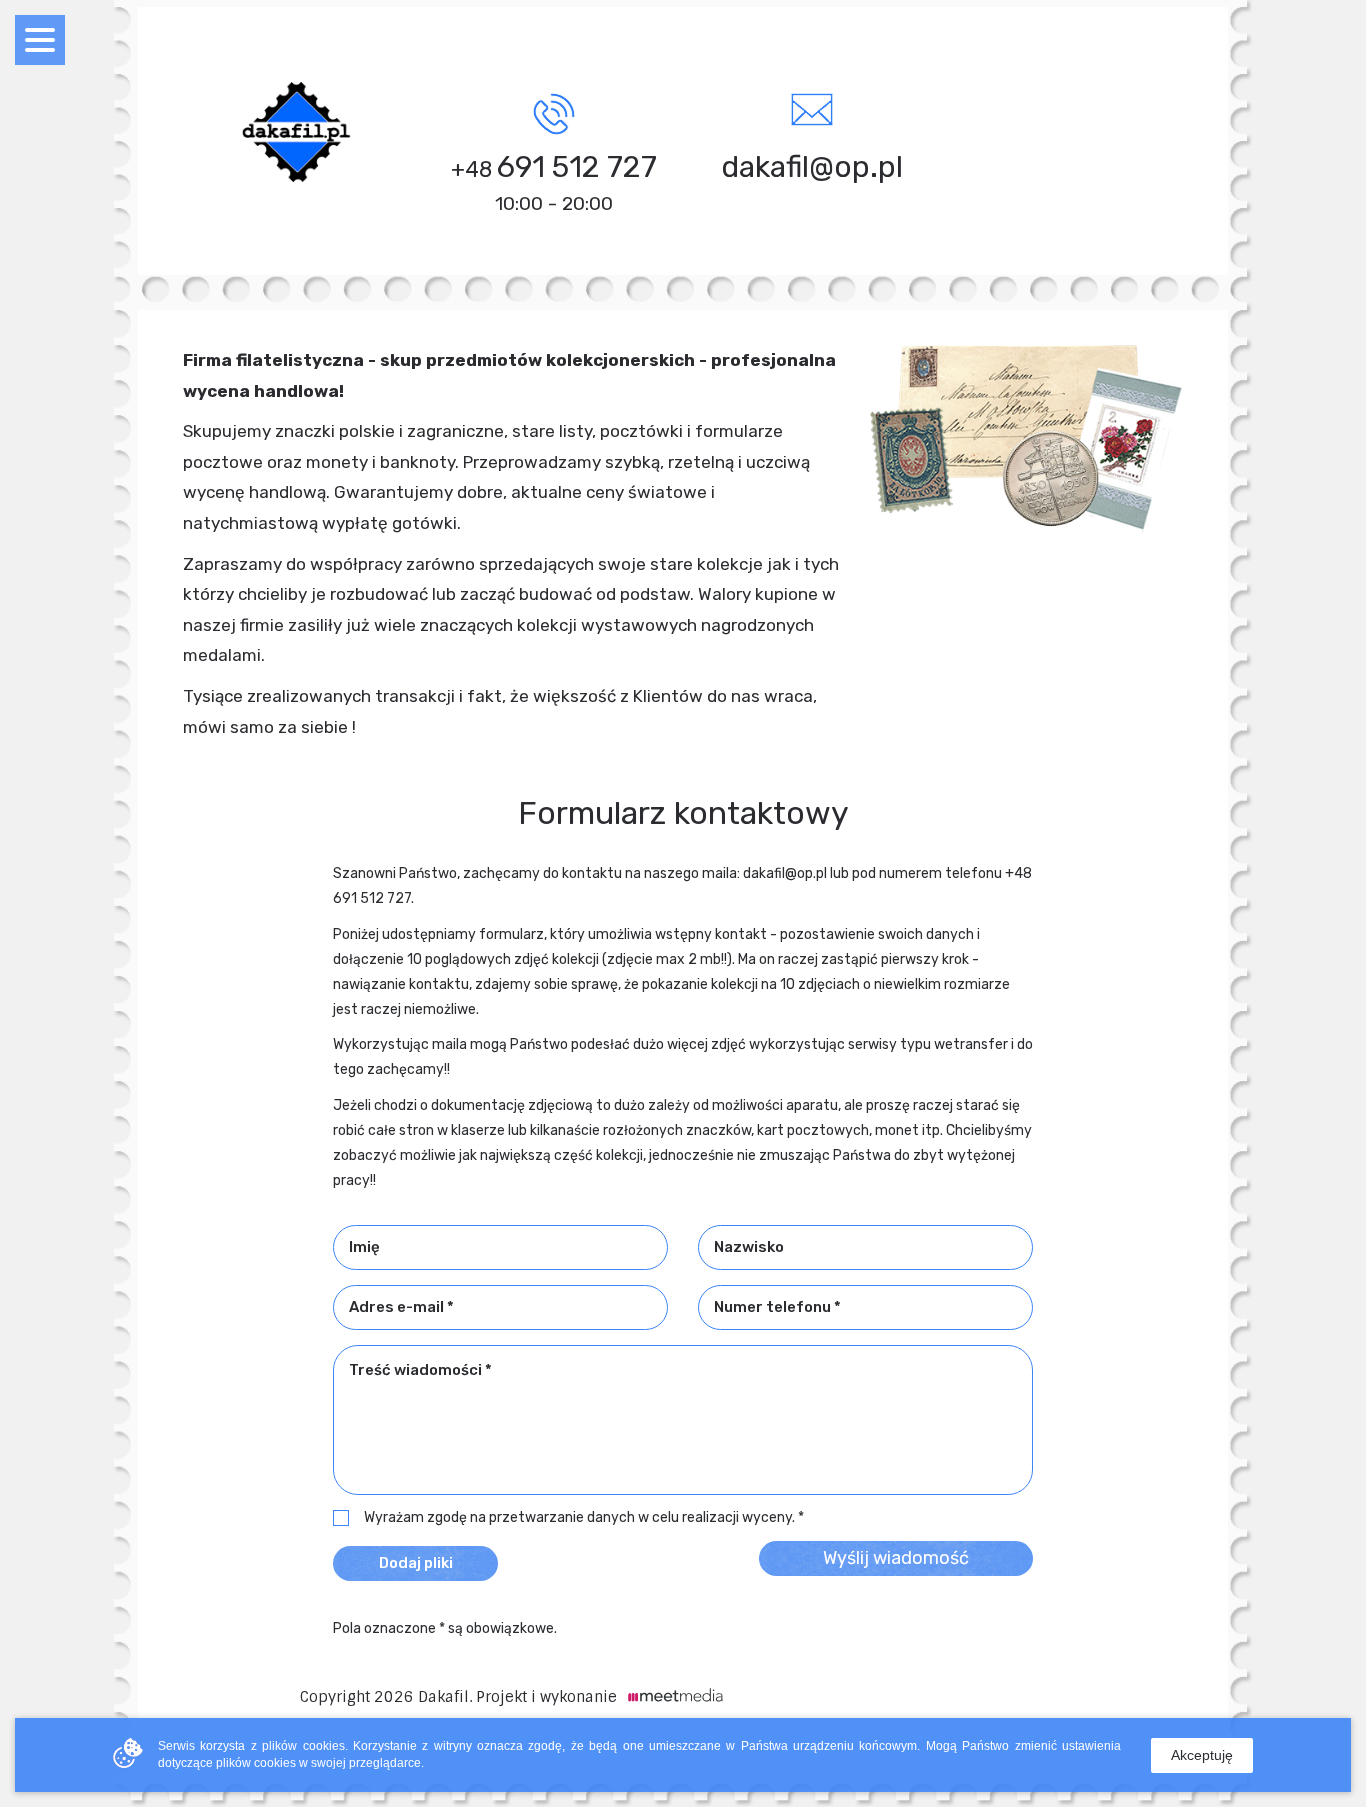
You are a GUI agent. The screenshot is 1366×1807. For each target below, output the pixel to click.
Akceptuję (1202, 1755)
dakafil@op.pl (812, 167)
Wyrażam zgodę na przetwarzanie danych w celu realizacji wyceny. (579, 1518)
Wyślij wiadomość (896, 1558)
